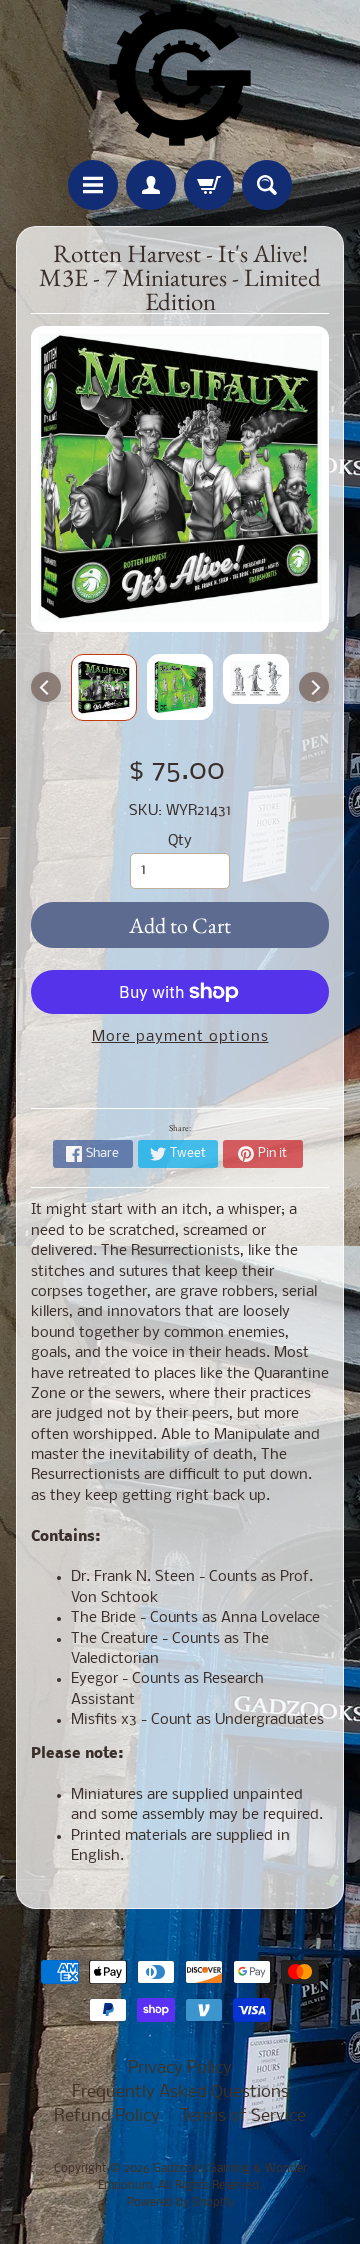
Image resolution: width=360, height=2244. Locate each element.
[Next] (314, 687)
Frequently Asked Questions (180, 2092)
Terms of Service (243, 2116)
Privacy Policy (180, 2068)
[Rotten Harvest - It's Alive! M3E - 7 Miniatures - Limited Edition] (104, 687)
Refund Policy (107, 2116)
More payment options (180, 1037)
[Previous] (46, 687)
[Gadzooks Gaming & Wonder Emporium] (180, 75)
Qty (180, 841)
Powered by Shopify (180, 2203)
